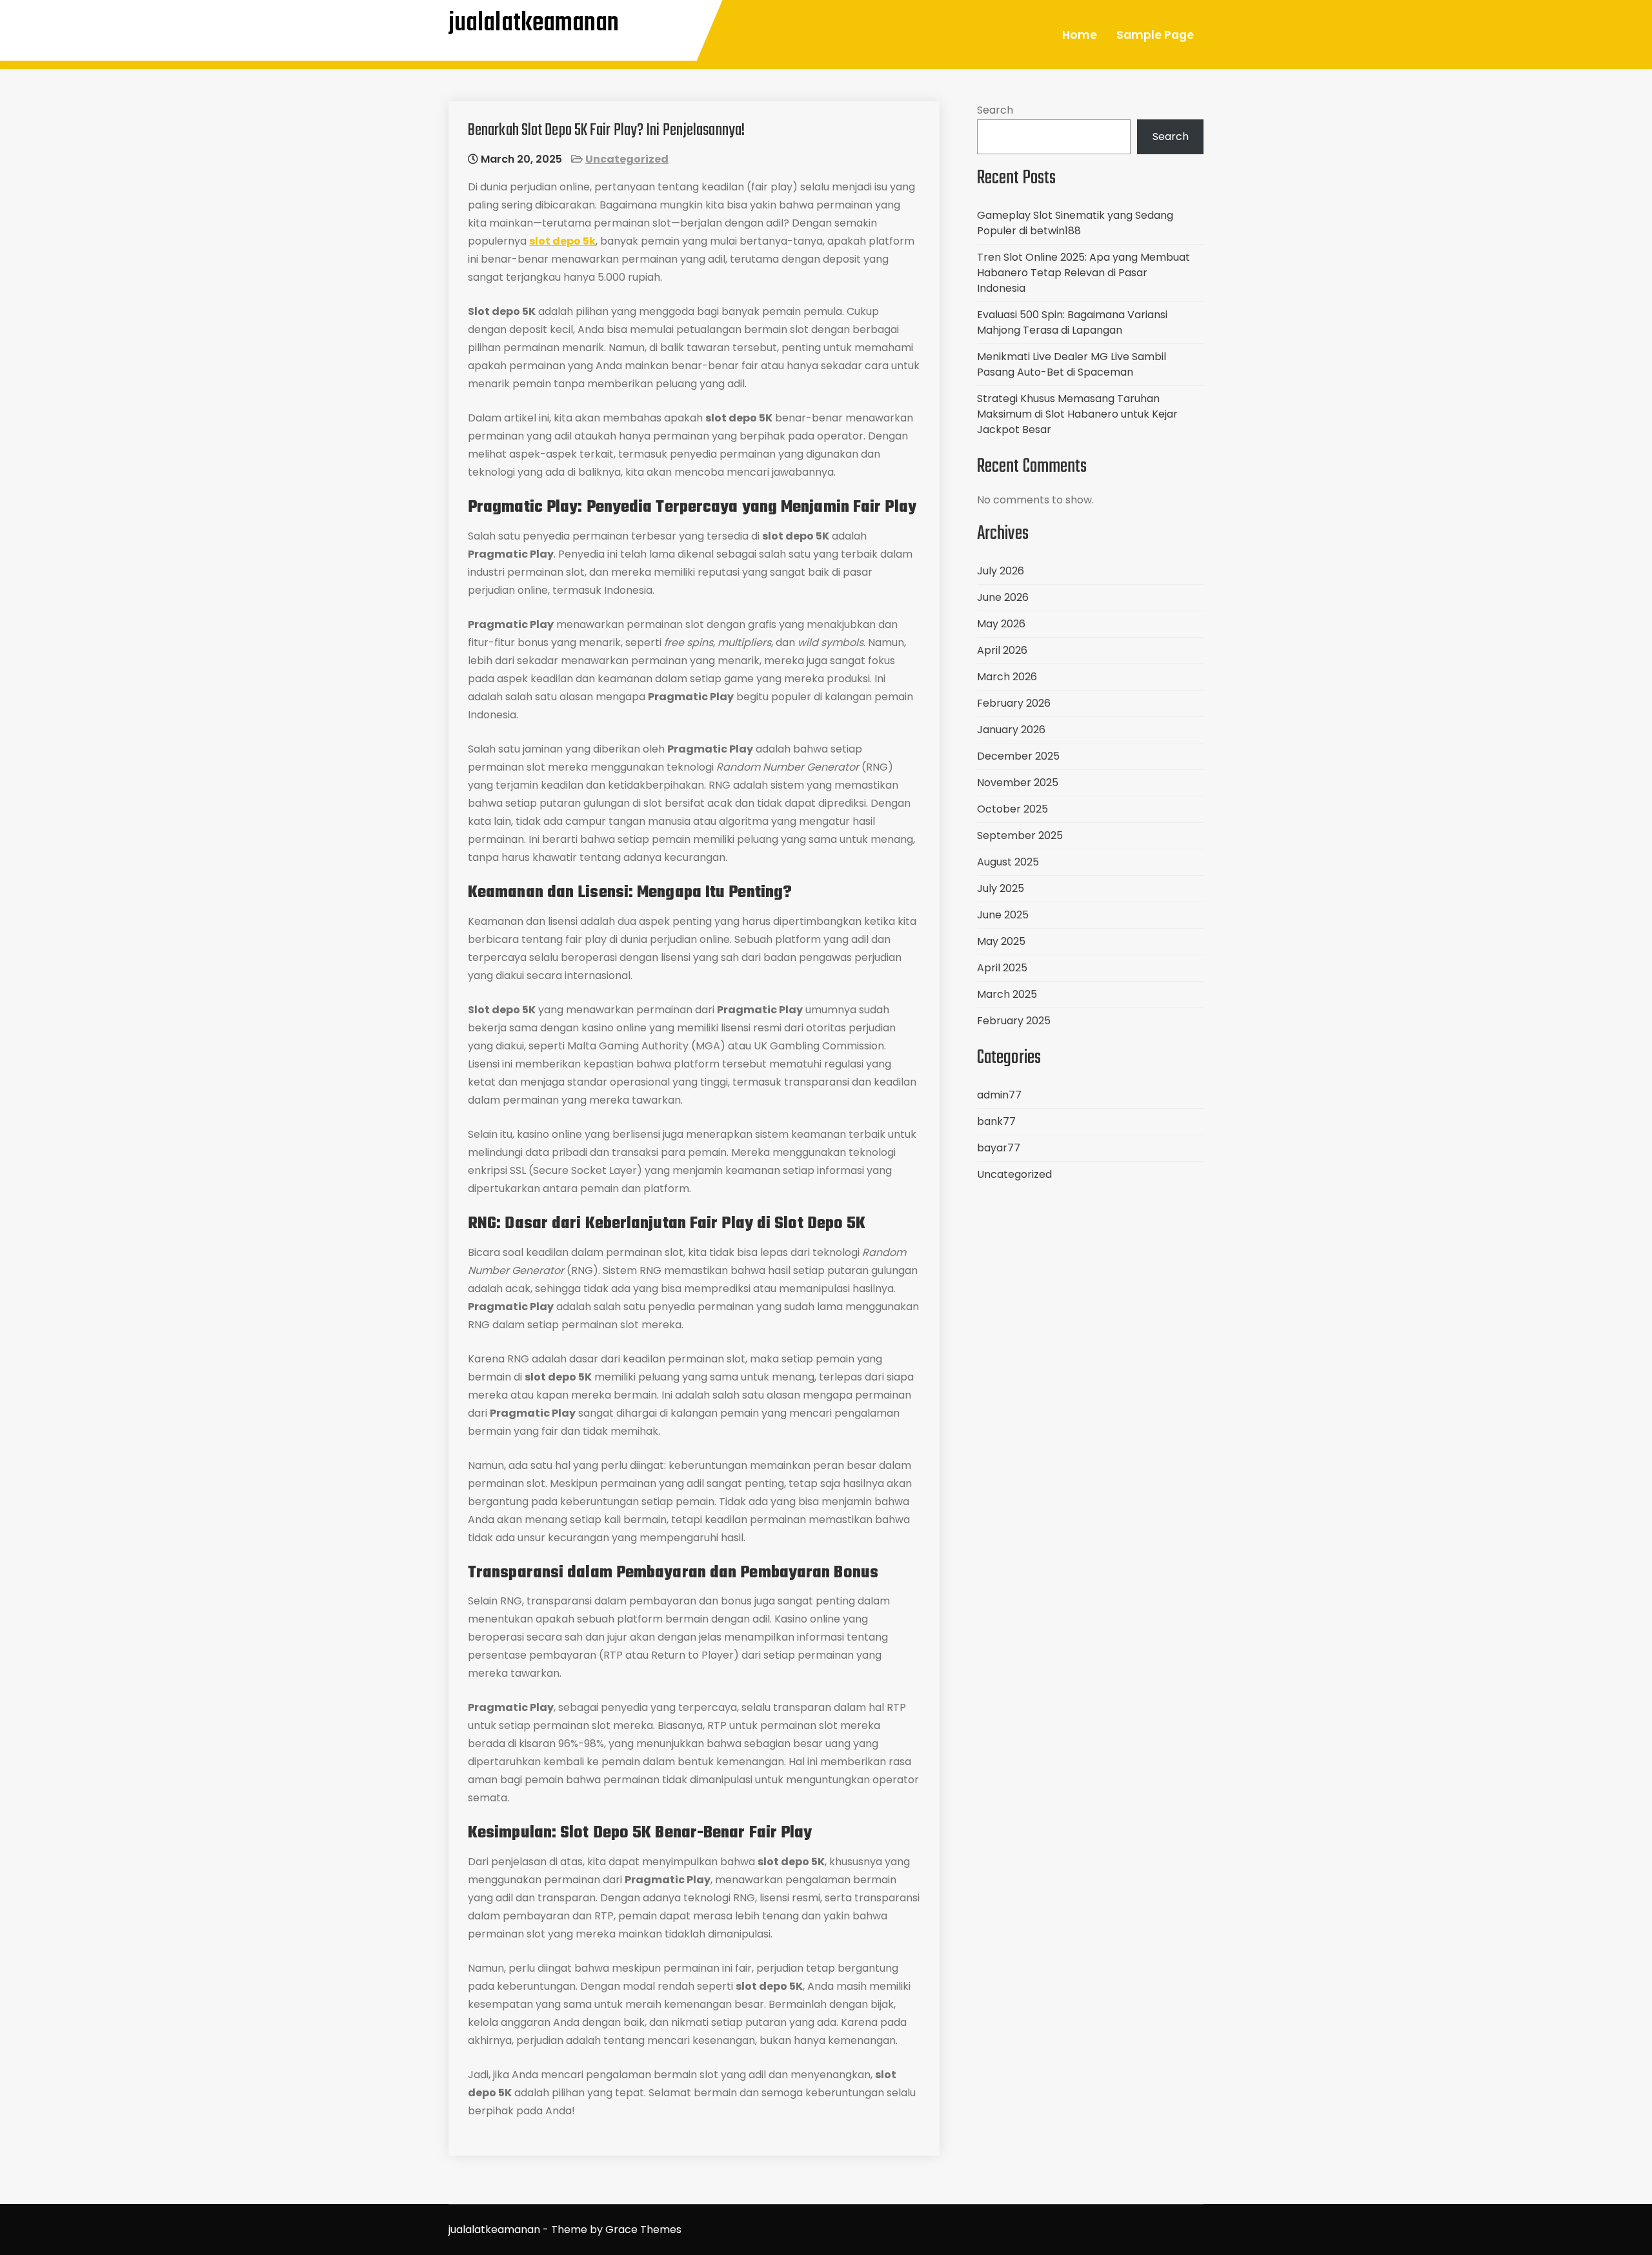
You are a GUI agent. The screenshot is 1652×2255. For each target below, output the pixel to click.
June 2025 (1003, 915)
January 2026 (1011, 730)
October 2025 (1012, 809)
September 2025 (1020, 835)
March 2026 (1007, 677)
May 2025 (1001, 941)
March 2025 (1007, 994)
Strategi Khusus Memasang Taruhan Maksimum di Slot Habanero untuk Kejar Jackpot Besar (1077, 414)
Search (995, 110)
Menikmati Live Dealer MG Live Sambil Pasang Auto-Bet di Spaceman (1072, 364)
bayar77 (999, 1148)
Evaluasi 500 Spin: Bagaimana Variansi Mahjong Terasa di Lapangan (1072, 322)
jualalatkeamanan (534, 23)
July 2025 (1001, 888)
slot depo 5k (562, 241)
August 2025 (1008, 862)
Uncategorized (627, 159)
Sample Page (1155, 35)
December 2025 (1018, 756)
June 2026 (1003, 597)
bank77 (996, 1121)
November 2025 (1018, 783)
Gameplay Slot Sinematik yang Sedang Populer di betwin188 (1075, 223)
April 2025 (1002, 968)
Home (1080, 35)
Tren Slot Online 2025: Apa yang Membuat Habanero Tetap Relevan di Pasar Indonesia (1083, 273)
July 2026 (1001, 571)
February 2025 (1014, 1021)
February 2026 (1014, 703)
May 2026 (1001, 624)
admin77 (999, 1095)
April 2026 (1002, 650)
